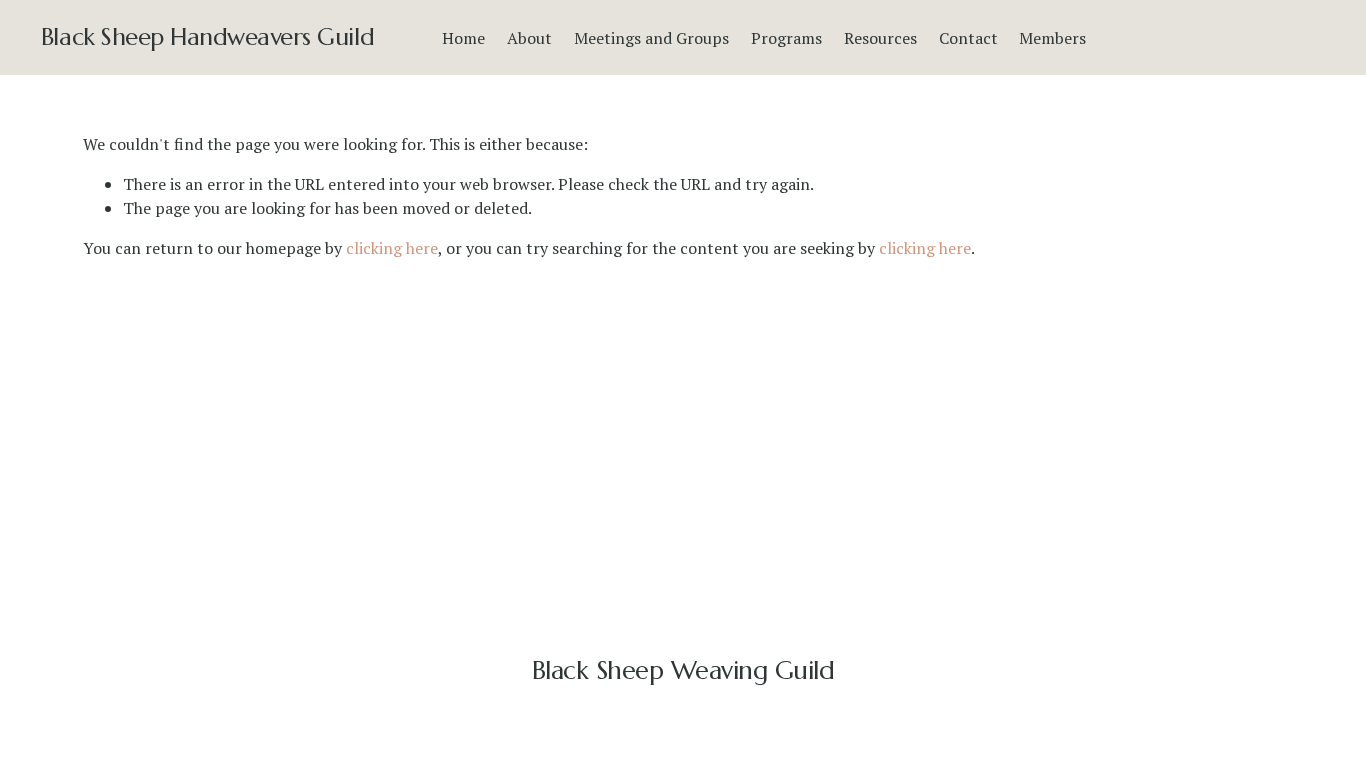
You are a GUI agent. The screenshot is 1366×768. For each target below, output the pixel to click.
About (529, 38)
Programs (786, 38)
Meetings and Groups (651, 38)
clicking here (392, 248)
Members (1052, 38)
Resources (880, 38)
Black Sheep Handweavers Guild (207, 37)
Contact (968, 38)
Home (463, 38)
